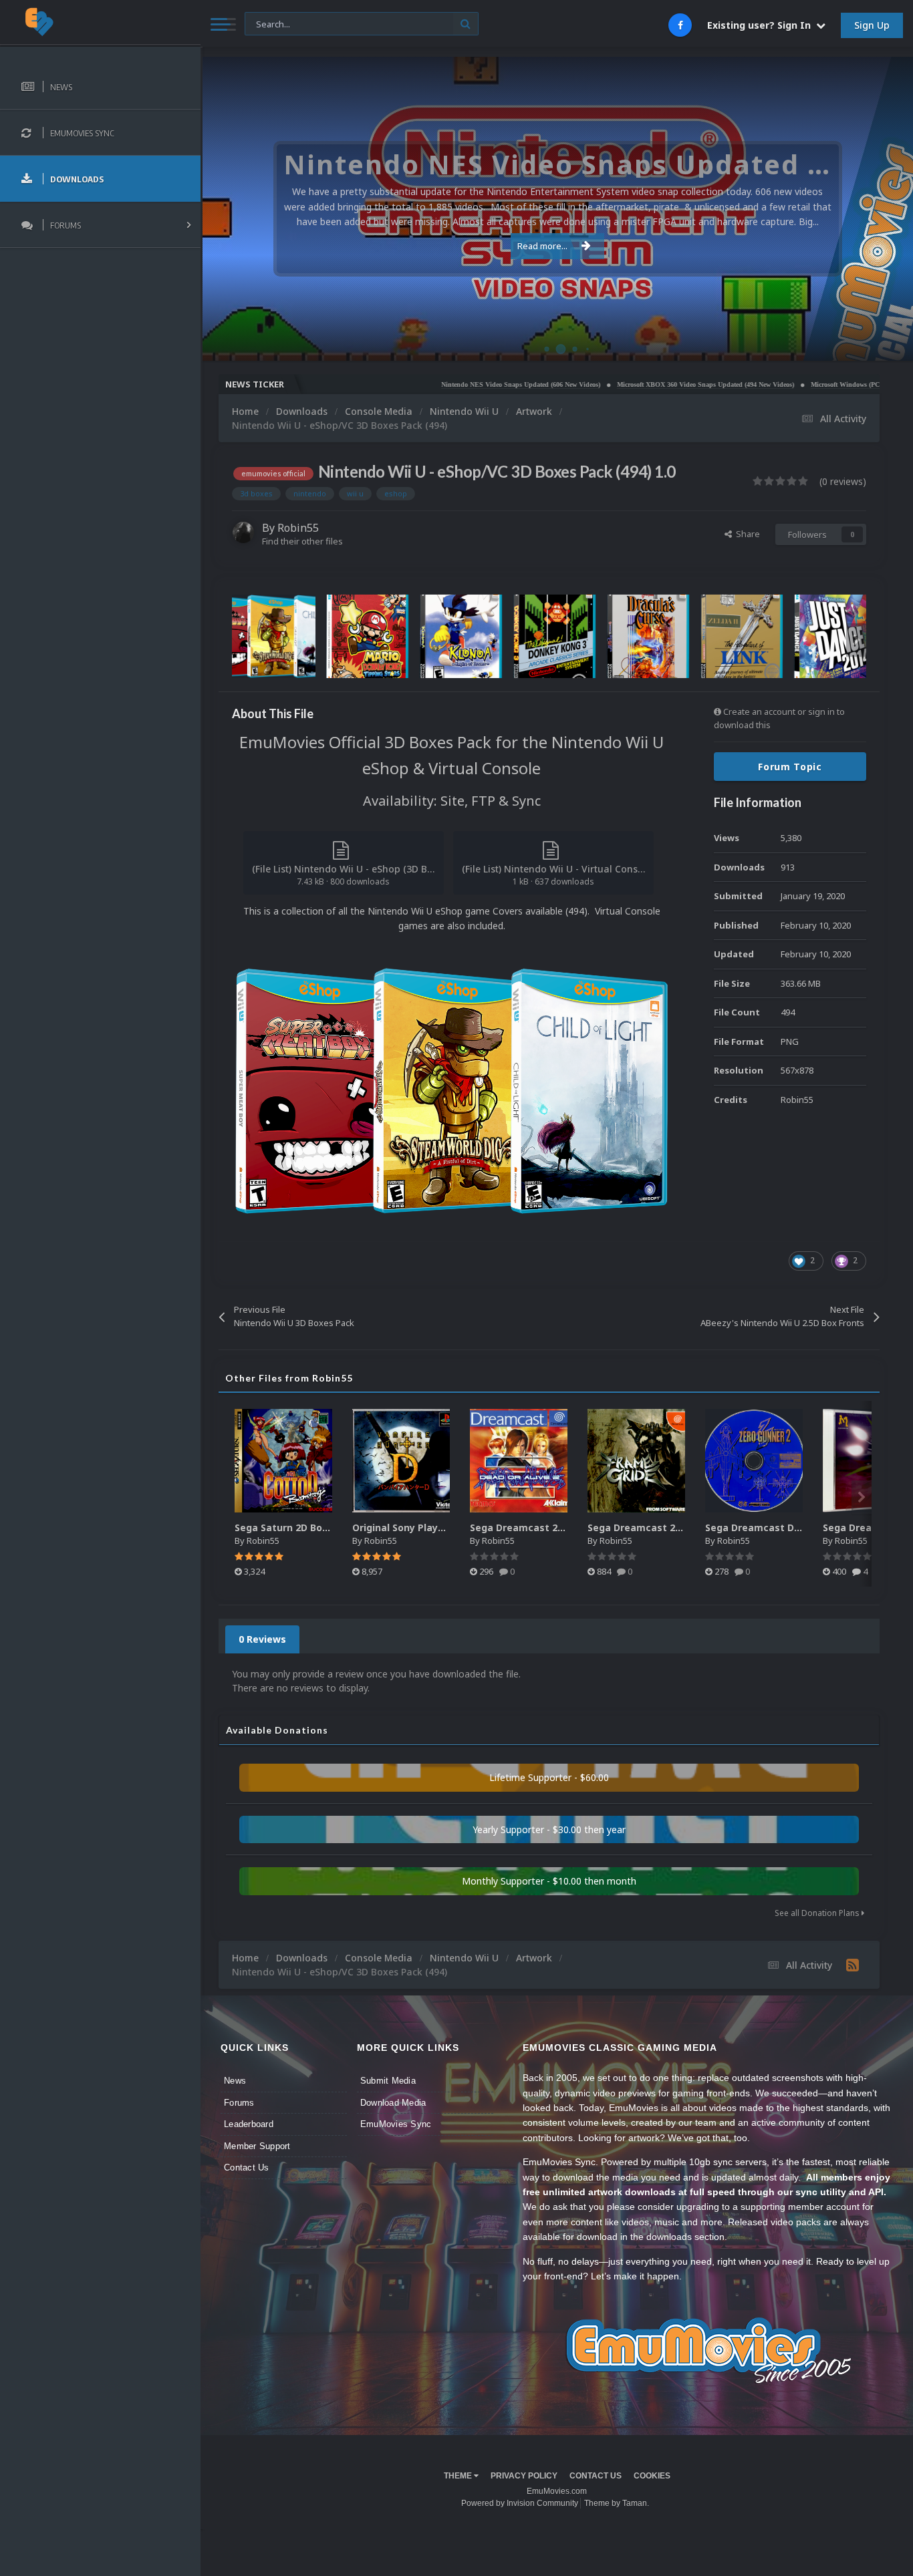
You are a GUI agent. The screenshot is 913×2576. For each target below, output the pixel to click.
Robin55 (298, 528)
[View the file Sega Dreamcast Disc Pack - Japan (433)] (754, 1461)
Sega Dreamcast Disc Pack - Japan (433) (801, 1527)
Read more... (542, 246)
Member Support (257, 2146)
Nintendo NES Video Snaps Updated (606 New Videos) (448, 384)
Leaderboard (249, 2124)
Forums (239, 2103)
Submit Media (388, 2081)
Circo (889, 344)
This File (269, 23)
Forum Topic (790, 767)
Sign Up (872, 25)
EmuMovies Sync (396, 2124)
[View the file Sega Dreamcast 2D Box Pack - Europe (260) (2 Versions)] (519, 1461)
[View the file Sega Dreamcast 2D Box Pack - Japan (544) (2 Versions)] (636, 1461)
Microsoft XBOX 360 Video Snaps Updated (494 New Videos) (633, 384)
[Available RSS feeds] (853, 1965)
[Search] (466, 24)
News (235, 2081)
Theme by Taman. (617, 2503)
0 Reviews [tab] (262, 1639)
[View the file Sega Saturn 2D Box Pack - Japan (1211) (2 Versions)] (283, 1461)
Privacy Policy (524, 2476)
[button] (867, 209)
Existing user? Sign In (762, 25)
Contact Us (247, 2167)
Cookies (652, 2476)
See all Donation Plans (818, 1913)
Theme (459, 2476)
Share (746, 534)
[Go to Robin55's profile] (243, 532)
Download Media (393, 2103)
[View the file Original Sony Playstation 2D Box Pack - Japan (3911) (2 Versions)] (401, 1461)
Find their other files (302, 541)
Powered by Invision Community (520, 2503)
